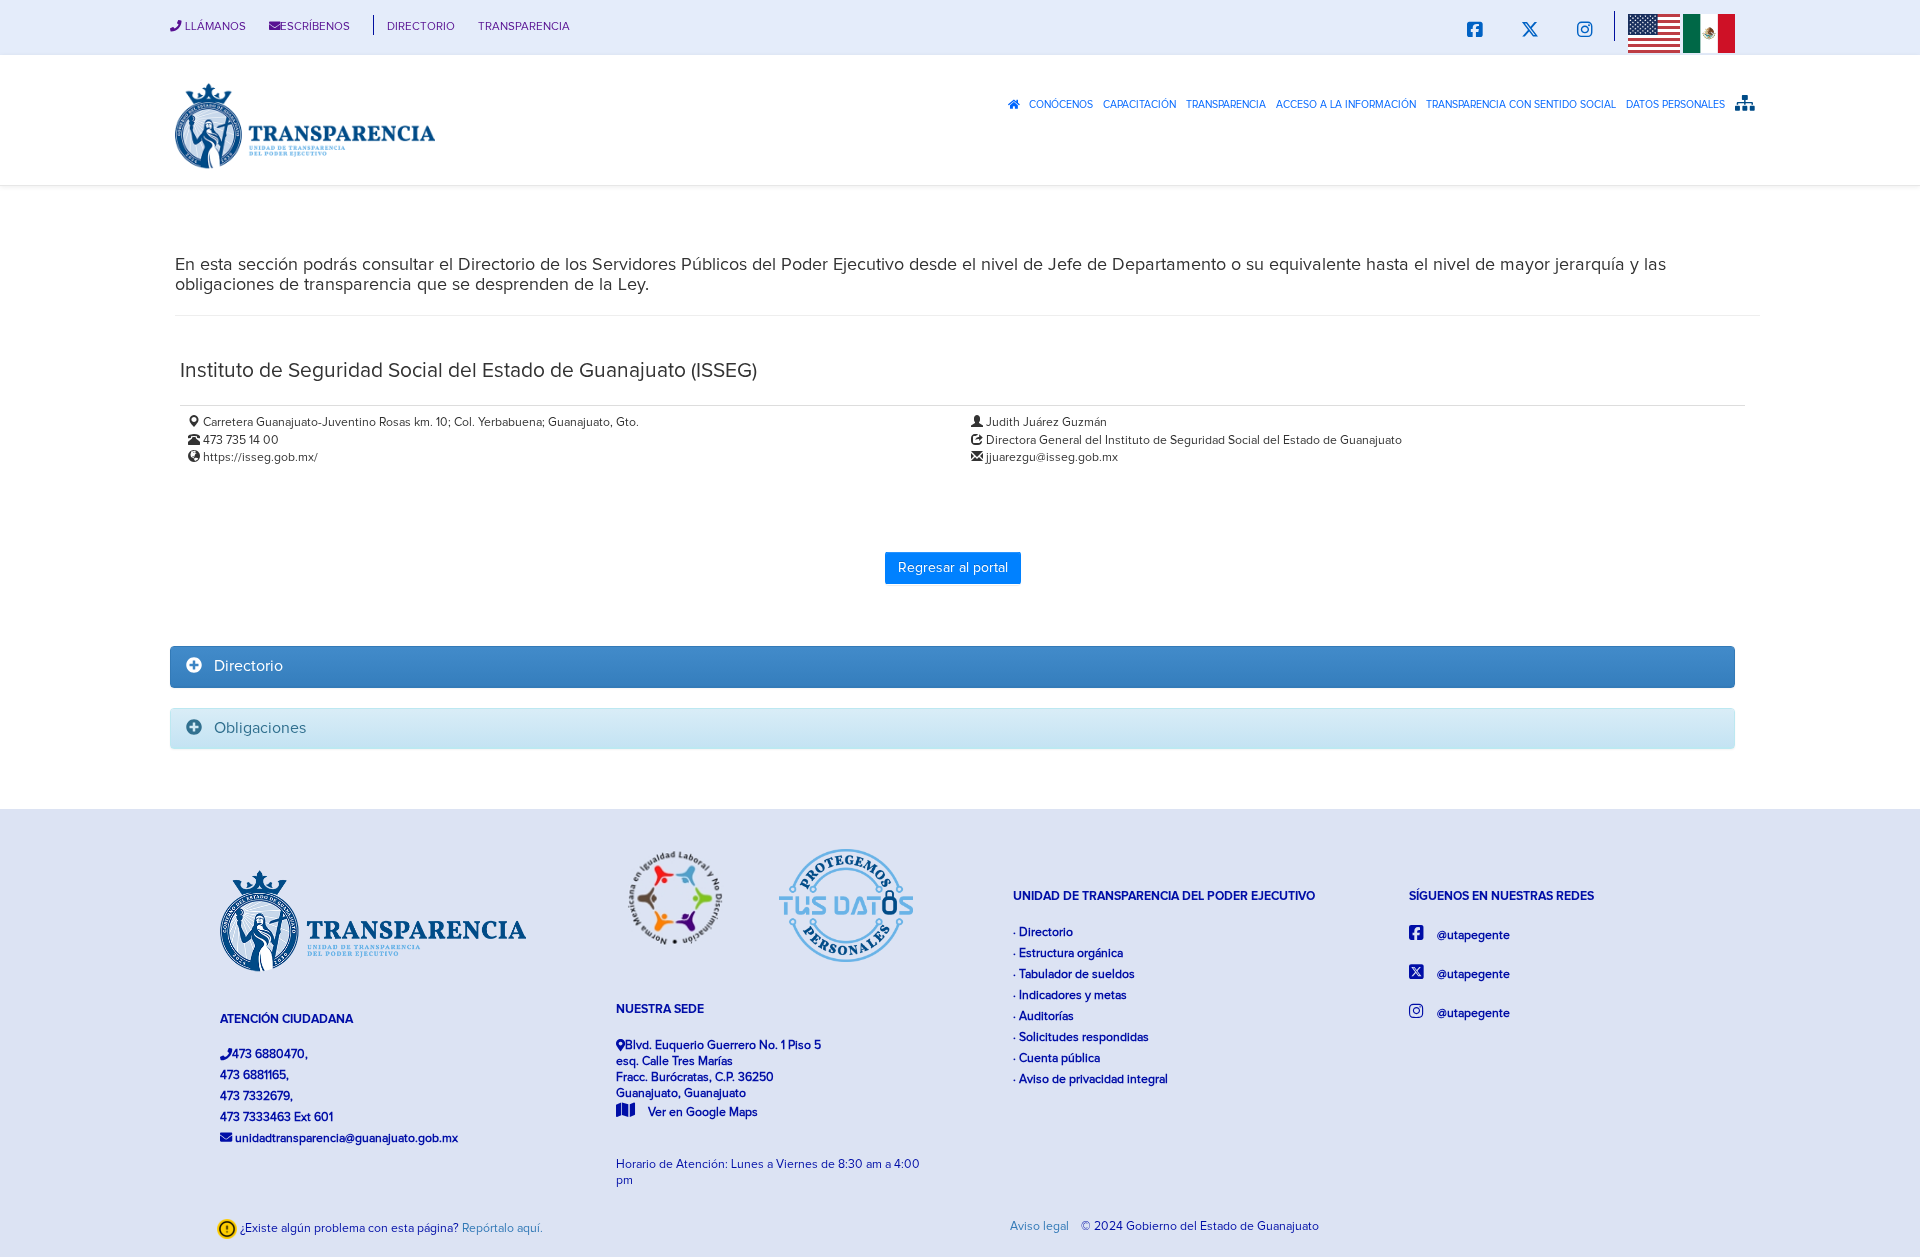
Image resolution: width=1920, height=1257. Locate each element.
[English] (1654, 33)
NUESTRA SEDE (660, 1009)
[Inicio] (305, 125)
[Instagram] (1585, 31)
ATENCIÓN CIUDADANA (286, 1019)
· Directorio (1043, 932)
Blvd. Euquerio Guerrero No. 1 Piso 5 (718, 1079)
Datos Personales (1675, 105)
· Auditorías (1043, 1016)
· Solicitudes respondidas (1081, 1037)
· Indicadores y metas (1070, 995)
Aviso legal (1041, 1226)
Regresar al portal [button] (953, 568)
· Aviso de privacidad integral (1090, 1079)
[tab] (952, 667)
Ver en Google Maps (701, 1112)
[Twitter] (1530, 31)
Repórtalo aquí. (502, 1228)
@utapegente (1472, 935)
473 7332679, (256, 1096)
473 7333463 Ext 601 (276, 1117)
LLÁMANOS (214, 26)
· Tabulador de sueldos (1074, 974)
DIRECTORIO (421, 26)
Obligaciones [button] (254, 728)
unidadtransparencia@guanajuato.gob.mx (345, 1138)
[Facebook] (1475, 31)
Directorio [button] (242, 666)
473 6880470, (270, 1054)
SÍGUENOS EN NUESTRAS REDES (1501, 896)
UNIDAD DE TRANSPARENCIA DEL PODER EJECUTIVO (1164, 896)
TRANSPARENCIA (524, 26)
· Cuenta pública (1056, 1058)
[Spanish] (1709, 33)
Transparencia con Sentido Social (1521, 105)
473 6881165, (254, 1075)
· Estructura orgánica (1068, 953)
